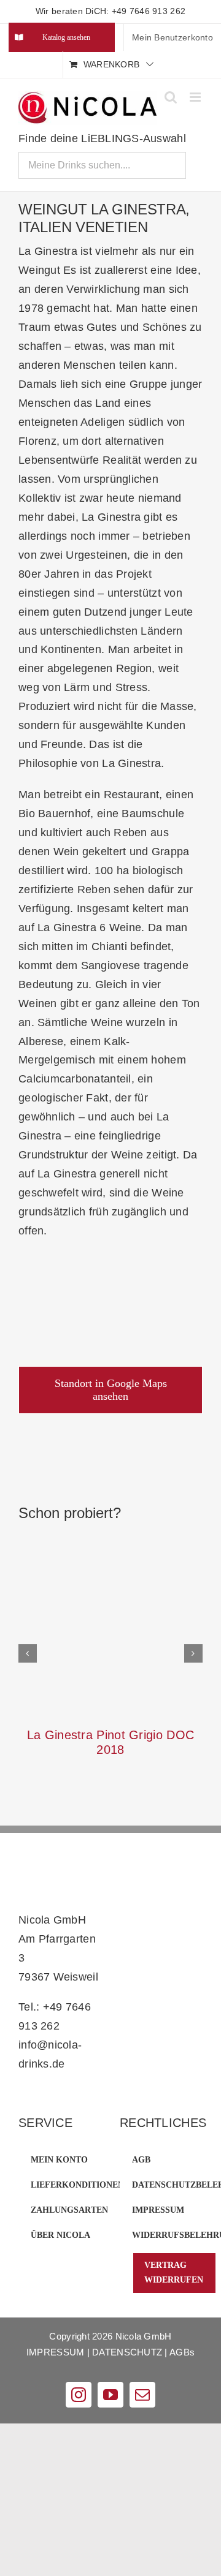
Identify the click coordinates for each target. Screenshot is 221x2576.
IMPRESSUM (55, 2352)
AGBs (182, 2352)
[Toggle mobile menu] (196, 97)
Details (115, 1634)
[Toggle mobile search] (171, 97)
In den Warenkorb (115, 1614)
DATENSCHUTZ (127, 2352)
